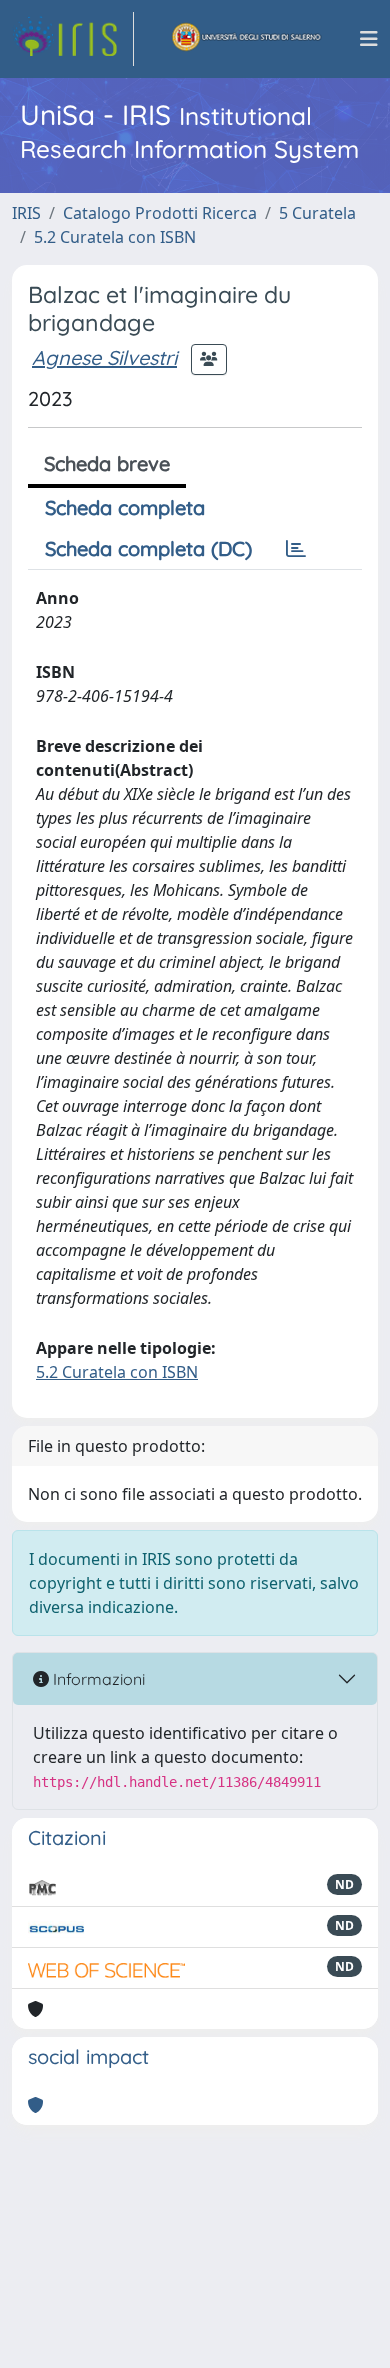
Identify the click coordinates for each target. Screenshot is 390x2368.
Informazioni (97, 1679)
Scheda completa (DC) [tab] (148, 548)
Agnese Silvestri (104, 357)
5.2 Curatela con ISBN (115, 237)
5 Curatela (317, 213)
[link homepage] (73, 39)
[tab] (296, 549)
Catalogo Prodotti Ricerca (160, 213)
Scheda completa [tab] (125, 507)
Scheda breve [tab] (107, 463)
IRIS (26, 213)
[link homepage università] (247, 39)
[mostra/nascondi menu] (369, 39)
